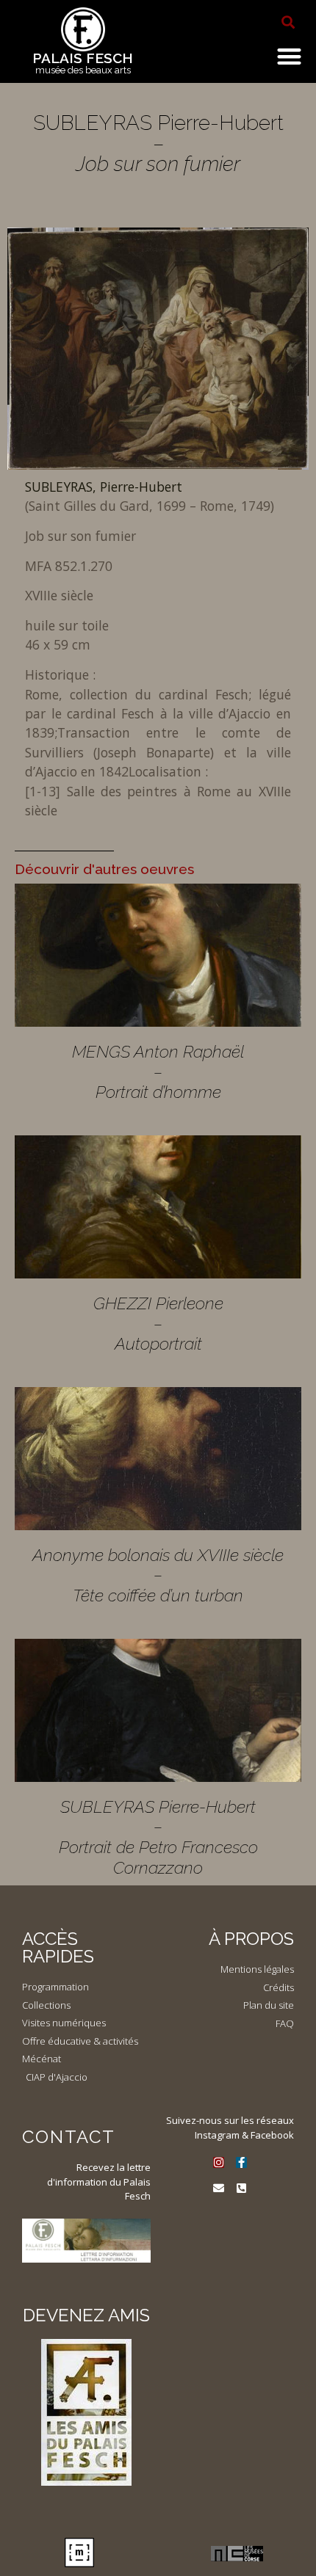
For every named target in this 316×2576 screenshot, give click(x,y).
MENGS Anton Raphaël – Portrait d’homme (158, 1071)
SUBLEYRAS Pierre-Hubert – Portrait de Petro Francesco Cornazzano (158, 1837)
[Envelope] (219, 2188)
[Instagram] (219, 2162)
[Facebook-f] (241, 2162)
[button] (288, 22)
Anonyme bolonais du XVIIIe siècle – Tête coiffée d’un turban (158, 1575)
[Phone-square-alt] (241, 2188)
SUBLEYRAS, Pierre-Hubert (104, 487)
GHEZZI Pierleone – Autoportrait (158, 1323)
